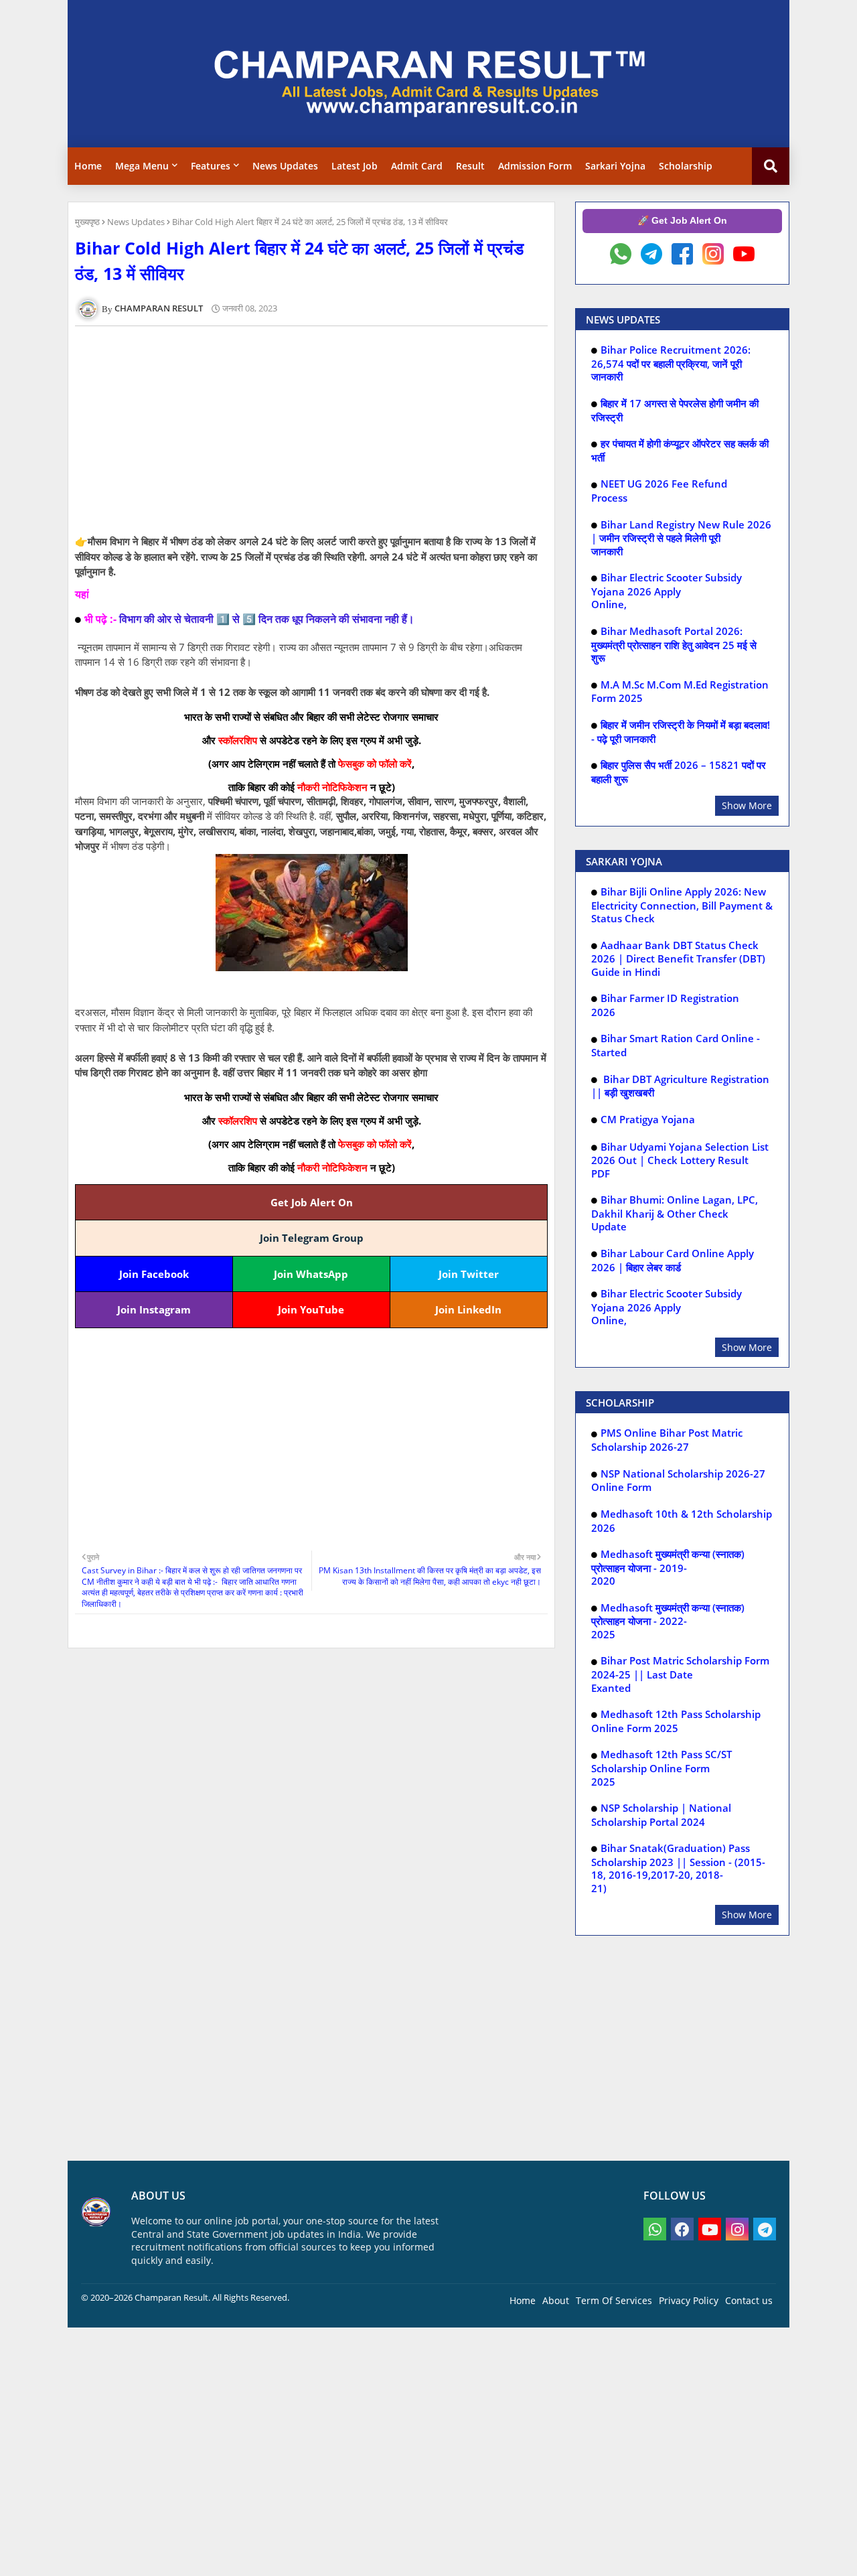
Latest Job (355, 166)
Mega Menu (142, 166)
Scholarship (686, 166)
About (556, 2300)
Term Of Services (614, 2300)
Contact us (749, 2300)
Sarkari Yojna (615, 166)
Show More (747, 805)
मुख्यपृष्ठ (87, 222)
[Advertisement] (319, 430)
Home (88, 166)
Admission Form (535, 166)
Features (211, 166)
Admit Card (417, 166)
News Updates (285, 166)
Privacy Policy (689, 2300)
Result (470, 166)
